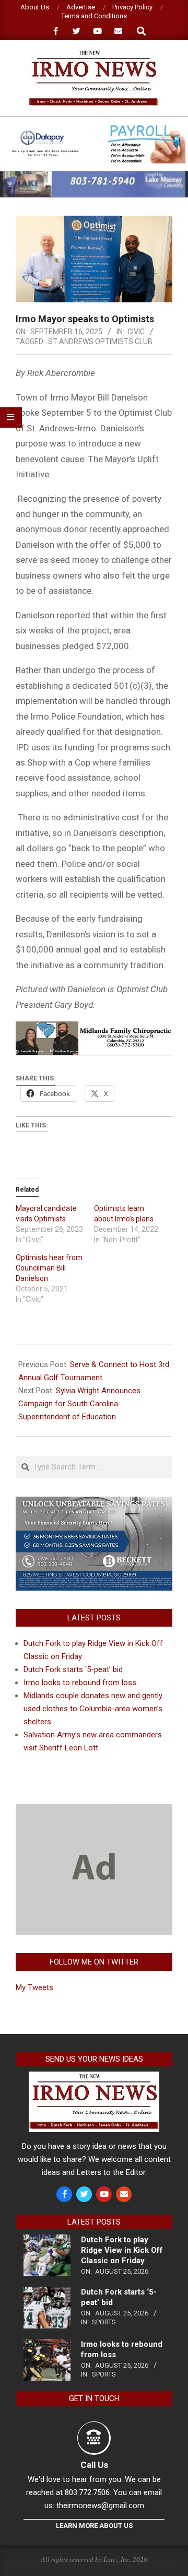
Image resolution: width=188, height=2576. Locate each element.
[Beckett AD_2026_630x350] (94, 1503)
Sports (104, 2322)
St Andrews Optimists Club (100, 342)
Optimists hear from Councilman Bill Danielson (49, 1268)
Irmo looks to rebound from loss (80, 1683)
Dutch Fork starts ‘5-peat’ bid (73, 1669)
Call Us (94, 2465)
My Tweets (34, 1987)
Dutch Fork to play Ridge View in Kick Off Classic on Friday (122, 2250)
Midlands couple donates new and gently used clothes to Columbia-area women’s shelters (93, 1709)
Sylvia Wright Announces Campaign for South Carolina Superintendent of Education (79, 1404)
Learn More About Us (94, 2526)
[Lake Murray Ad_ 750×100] (94, 176)
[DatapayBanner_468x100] (94, 129)
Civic (136, 332)
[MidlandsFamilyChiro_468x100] (94, 1029)
